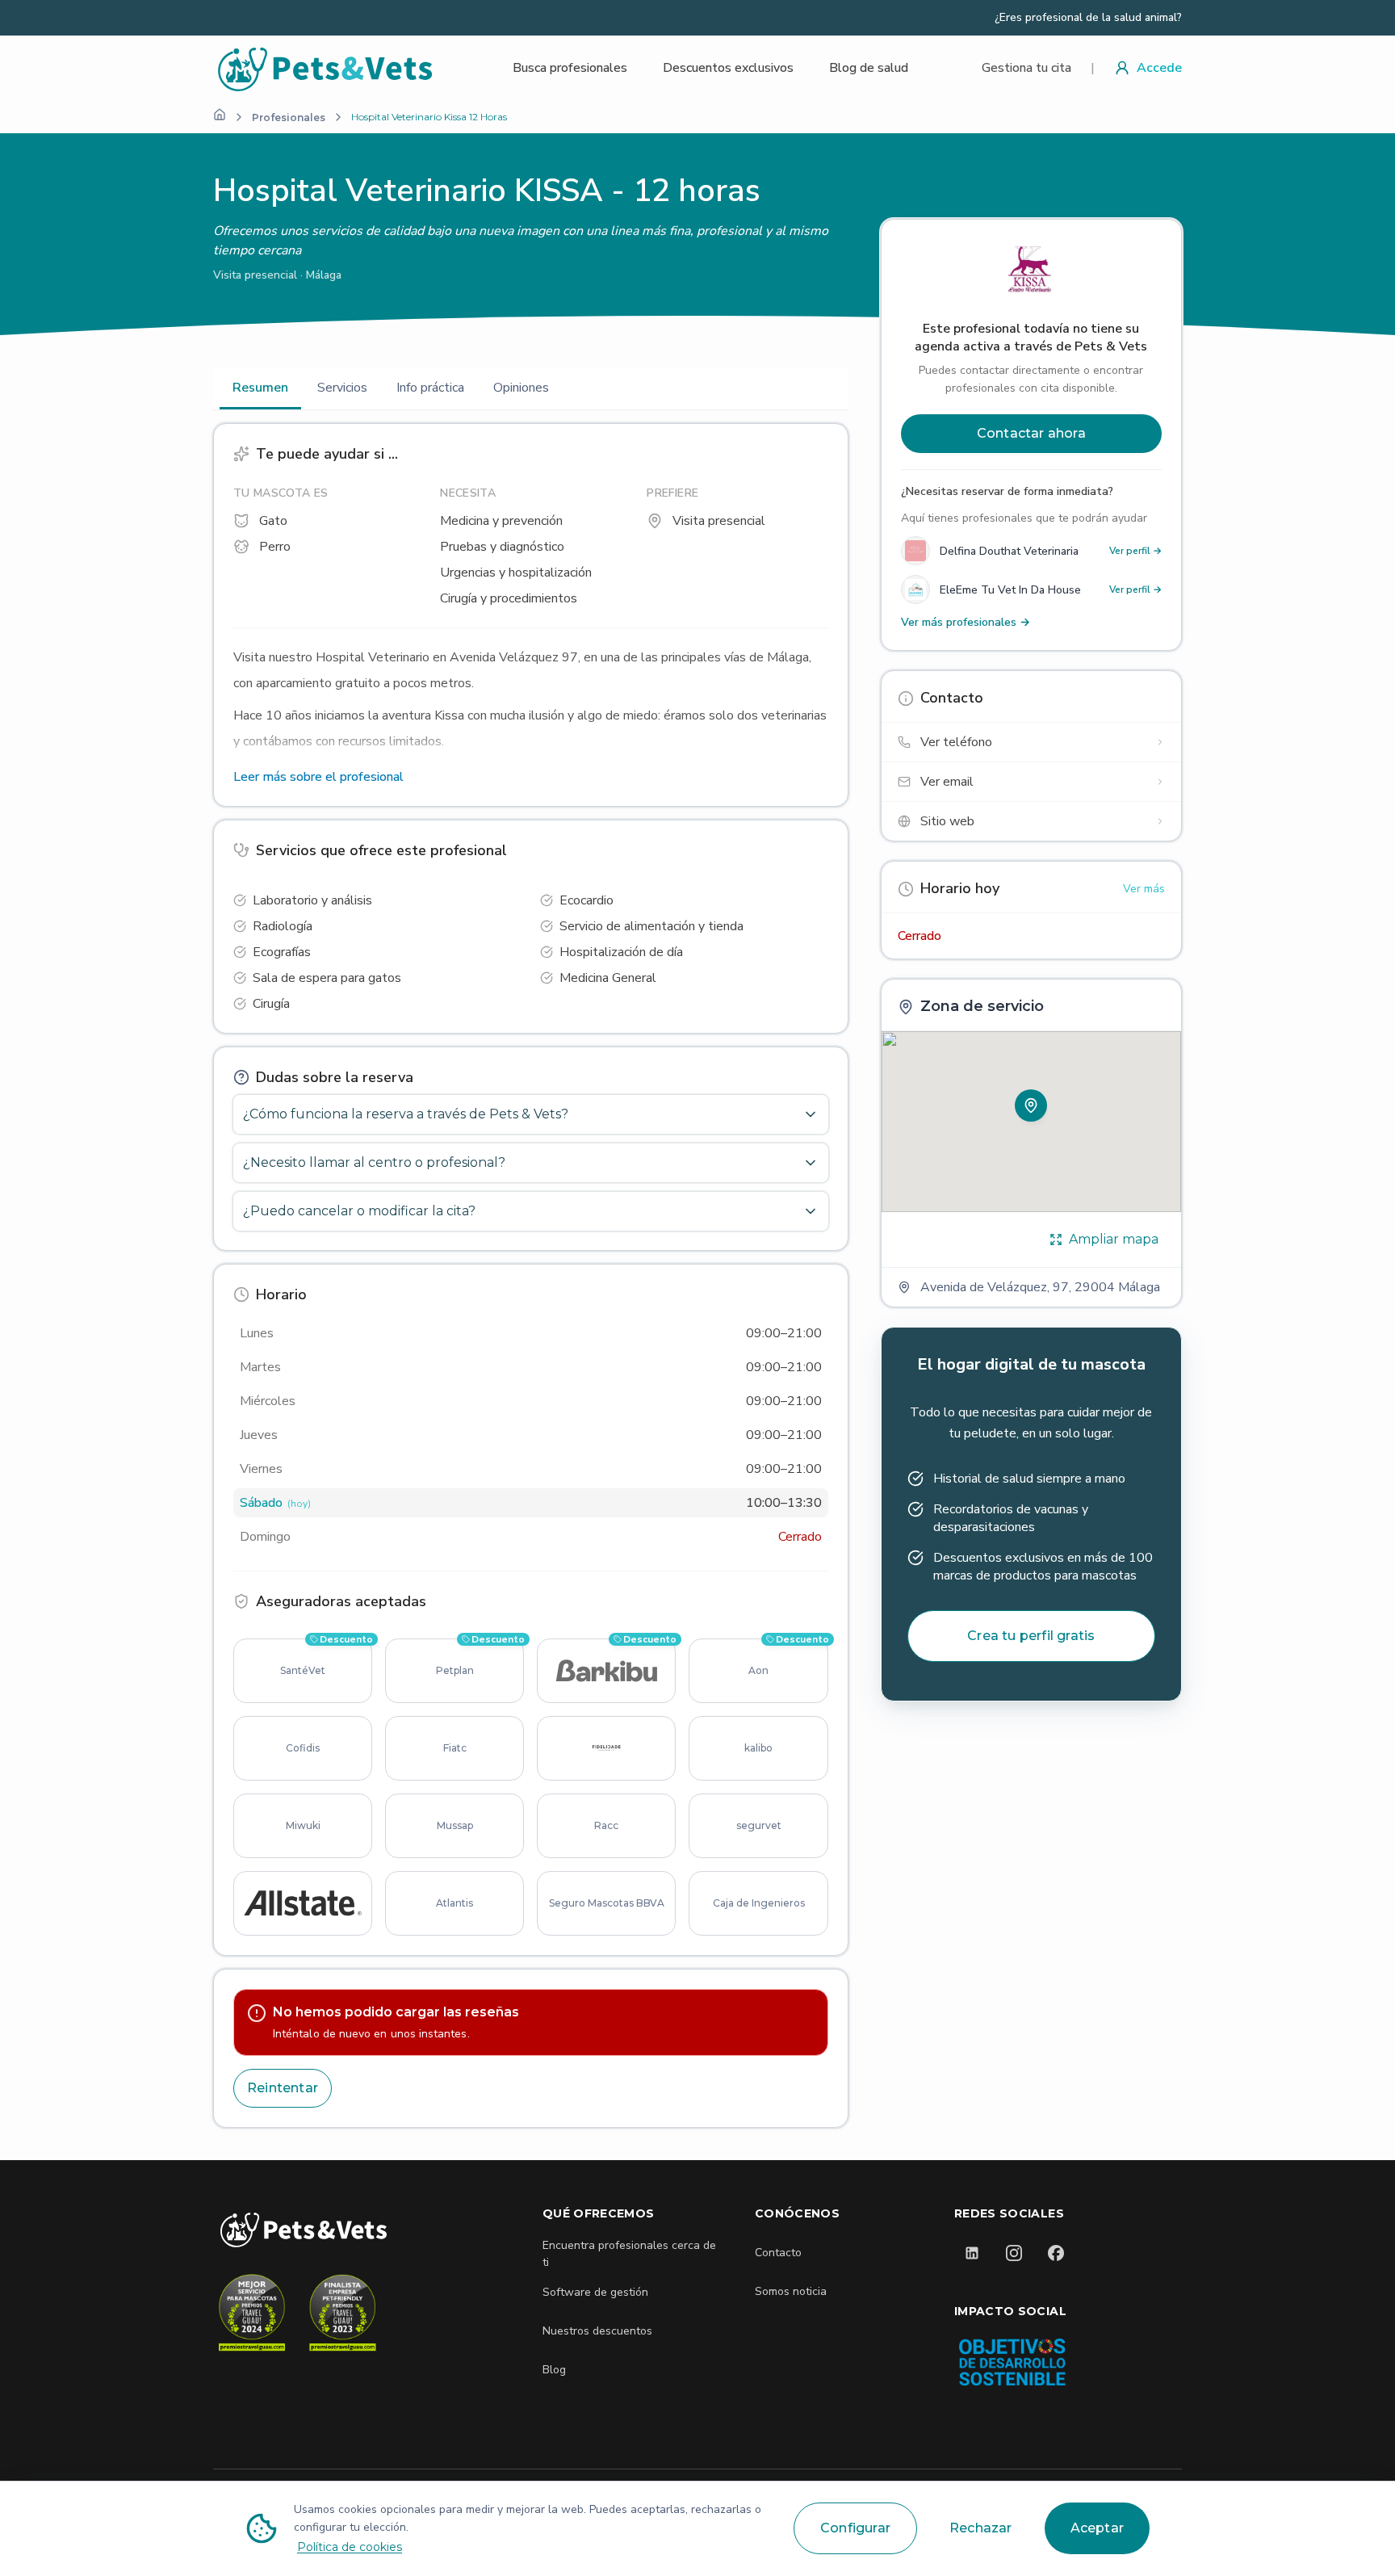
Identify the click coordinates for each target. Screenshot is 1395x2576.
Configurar (855, 2528)
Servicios (342, 388)
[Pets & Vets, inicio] (326, 68)
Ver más (1144, 889)
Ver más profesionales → (966, 622)
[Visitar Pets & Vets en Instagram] (1014, 2253)
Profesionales (289, 117)
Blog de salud (869, 68)
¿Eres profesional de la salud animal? (1088, 18)
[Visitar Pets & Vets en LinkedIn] (972, 2253)
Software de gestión (595, 2292)
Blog (554, 2370)
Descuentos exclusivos (728, 68)
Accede (1159, 68)
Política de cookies (350, 2547)
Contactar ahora (1031, 433)
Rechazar (981, 2528)
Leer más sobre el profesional (318, 777)
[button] (1031, 1105)
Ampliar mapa (1114, 1239)
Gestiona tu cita (1026, 68)
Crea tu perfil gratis (1031, 1636)
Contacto (778, 2253)
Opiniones (521, 388)
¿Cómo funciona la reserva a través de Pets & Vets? (406, 1114)
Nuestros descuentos (597, 2331)
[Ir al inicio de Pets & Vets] (304, 2230)
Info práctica (430, 388)
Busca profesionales (570, 68)
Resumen (260, 388)
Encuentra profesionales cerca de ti (629, 2254)
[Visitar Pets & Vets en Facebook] (1056, 2253)
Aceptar (1097, 2528)
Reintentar (283, 2088)
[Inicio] (220, 115)
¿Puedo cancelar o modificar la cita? (359, 1211)
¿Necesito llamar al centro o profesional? (374, 1162)
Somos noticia (791, 2291)
